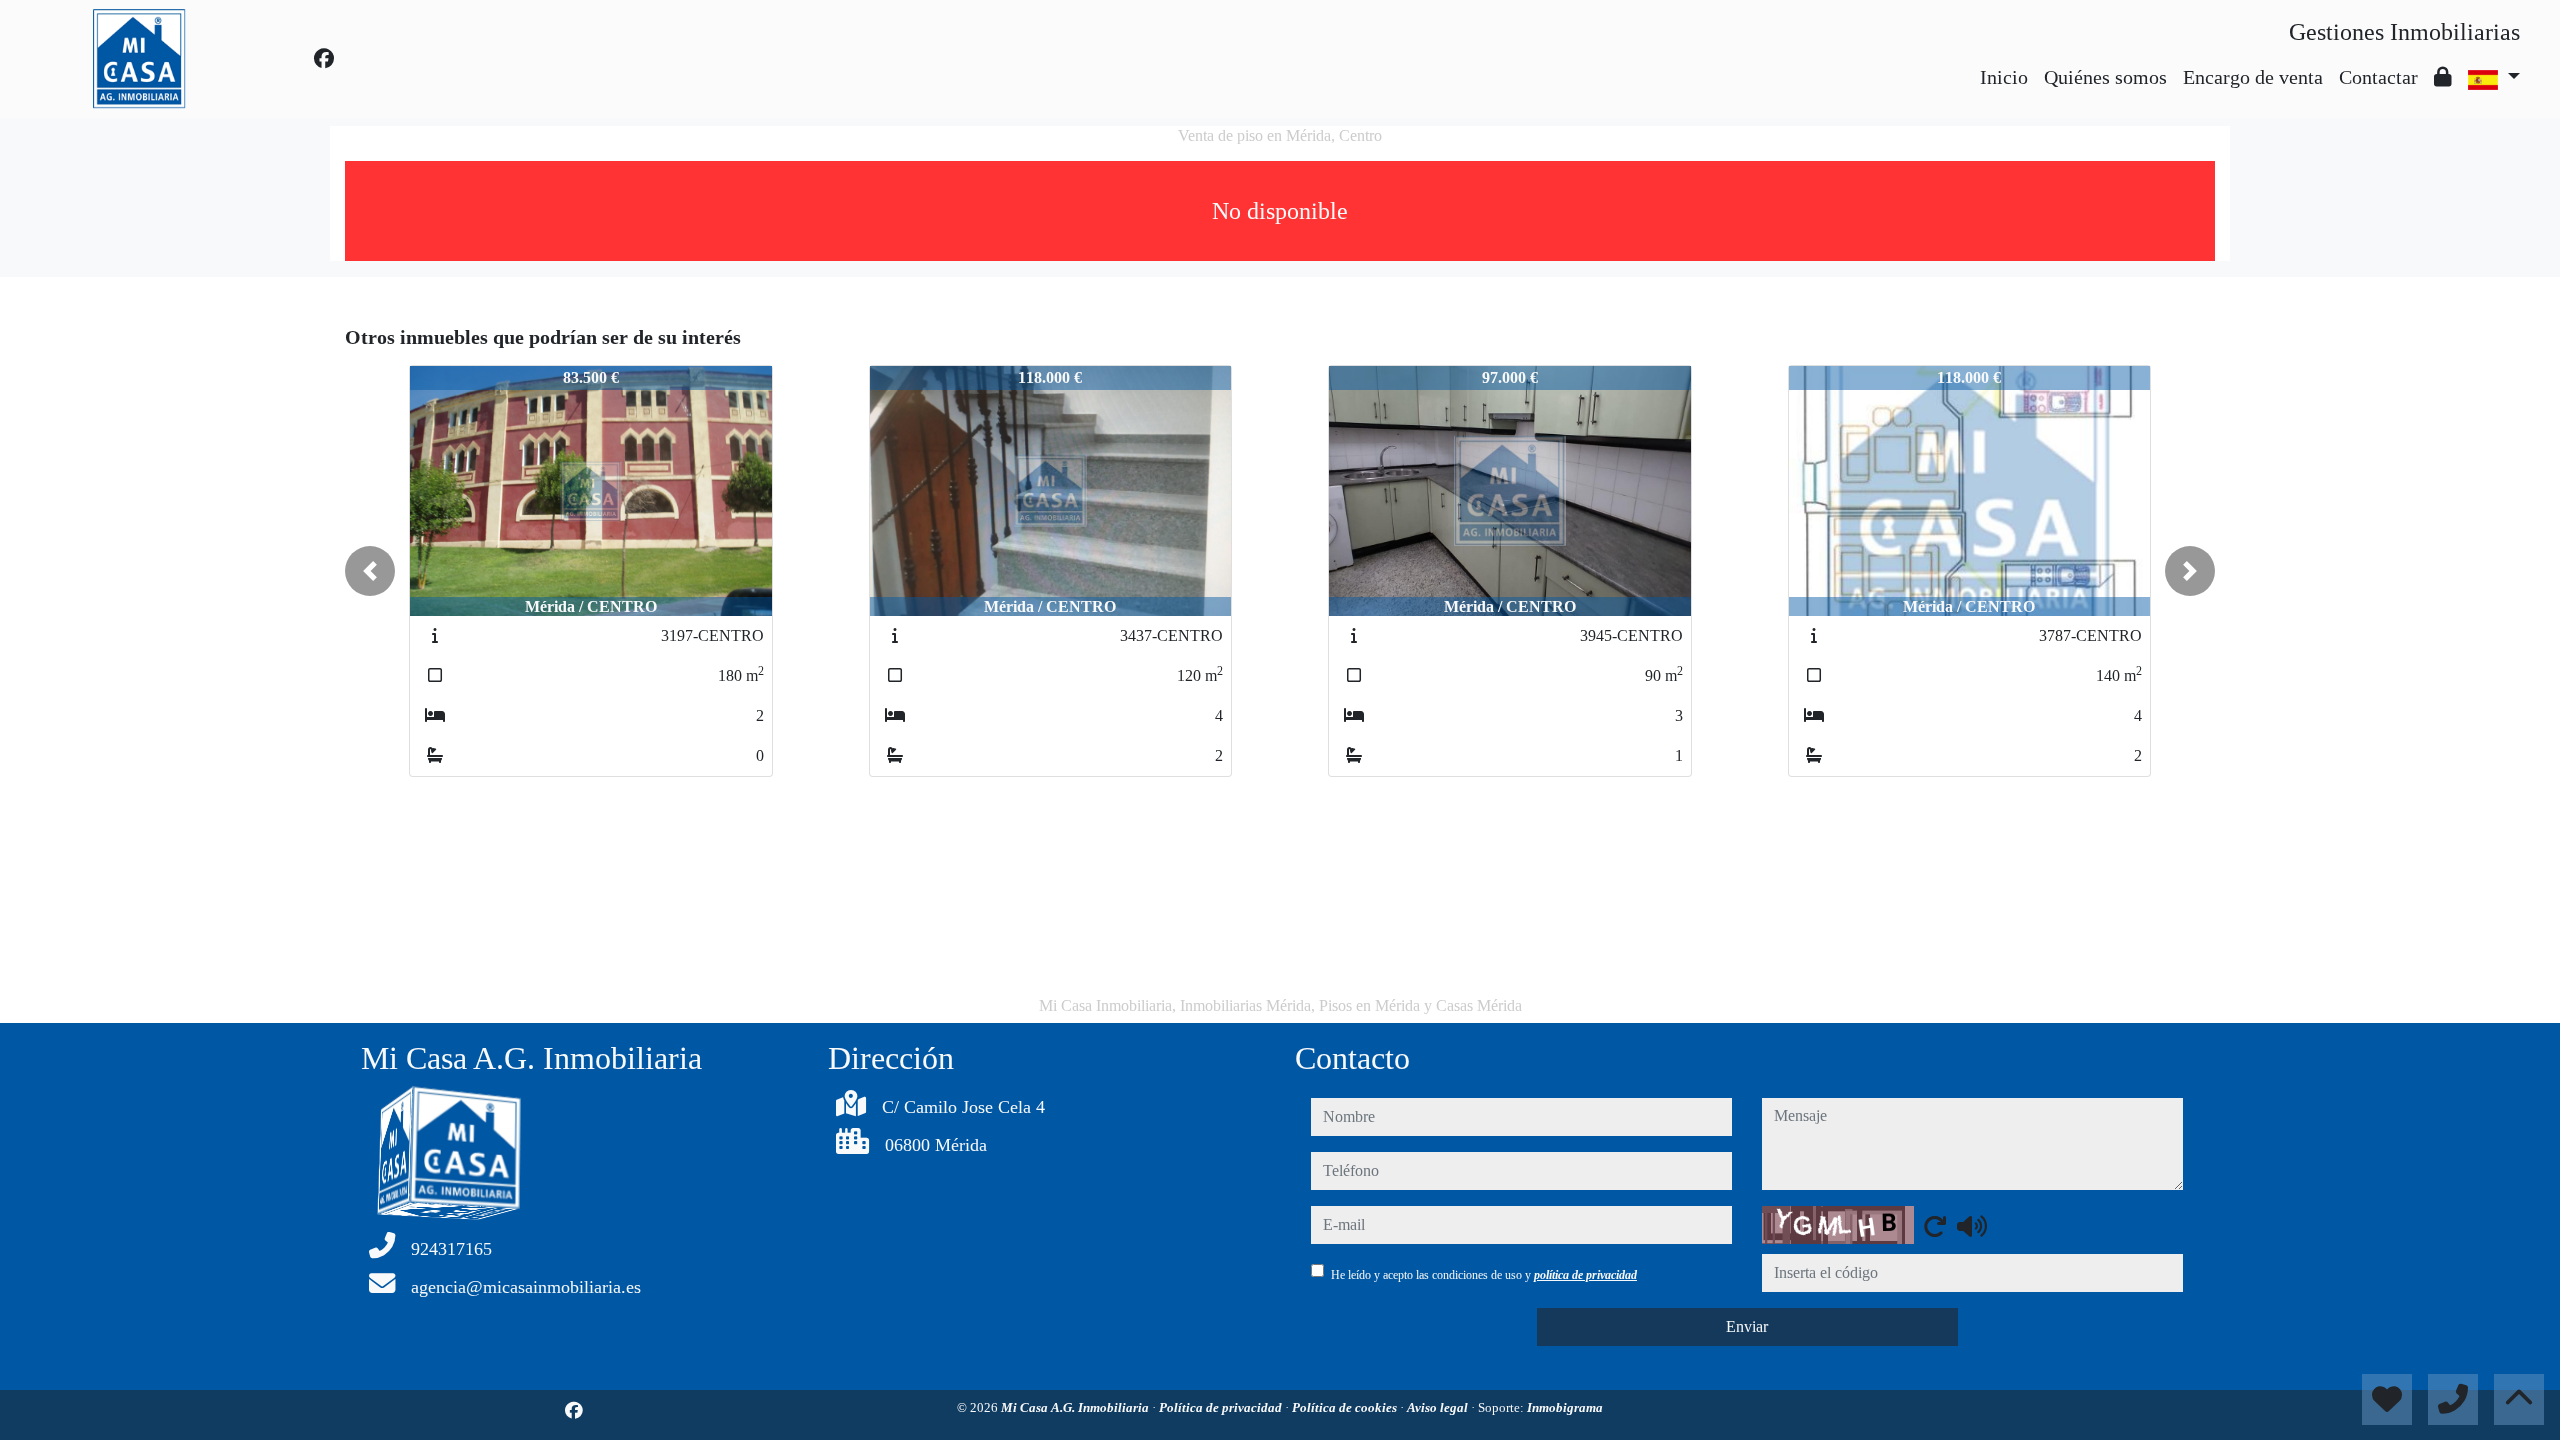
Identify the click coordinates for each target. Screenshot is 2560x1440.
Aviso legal (1439, 1407)
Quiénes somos (2105, 77)
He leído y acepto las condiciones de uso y (1484, 1275)
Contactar (2378, 77)
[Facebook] (324, 59)
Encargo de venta (2253, 77)
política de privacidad (1585, 1275)
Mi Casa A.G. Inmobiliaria (1076, 1407)
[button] (370, 571)
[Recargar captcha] (1935, 1226)
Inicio (2004, 77)
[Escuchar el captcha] (1972, 1226)
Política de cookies (1346, 1407)
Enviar (1747, 1326)
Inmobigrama (1565, 1407)
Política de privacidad (1222, 1407)
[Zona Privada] (2443, 77)
